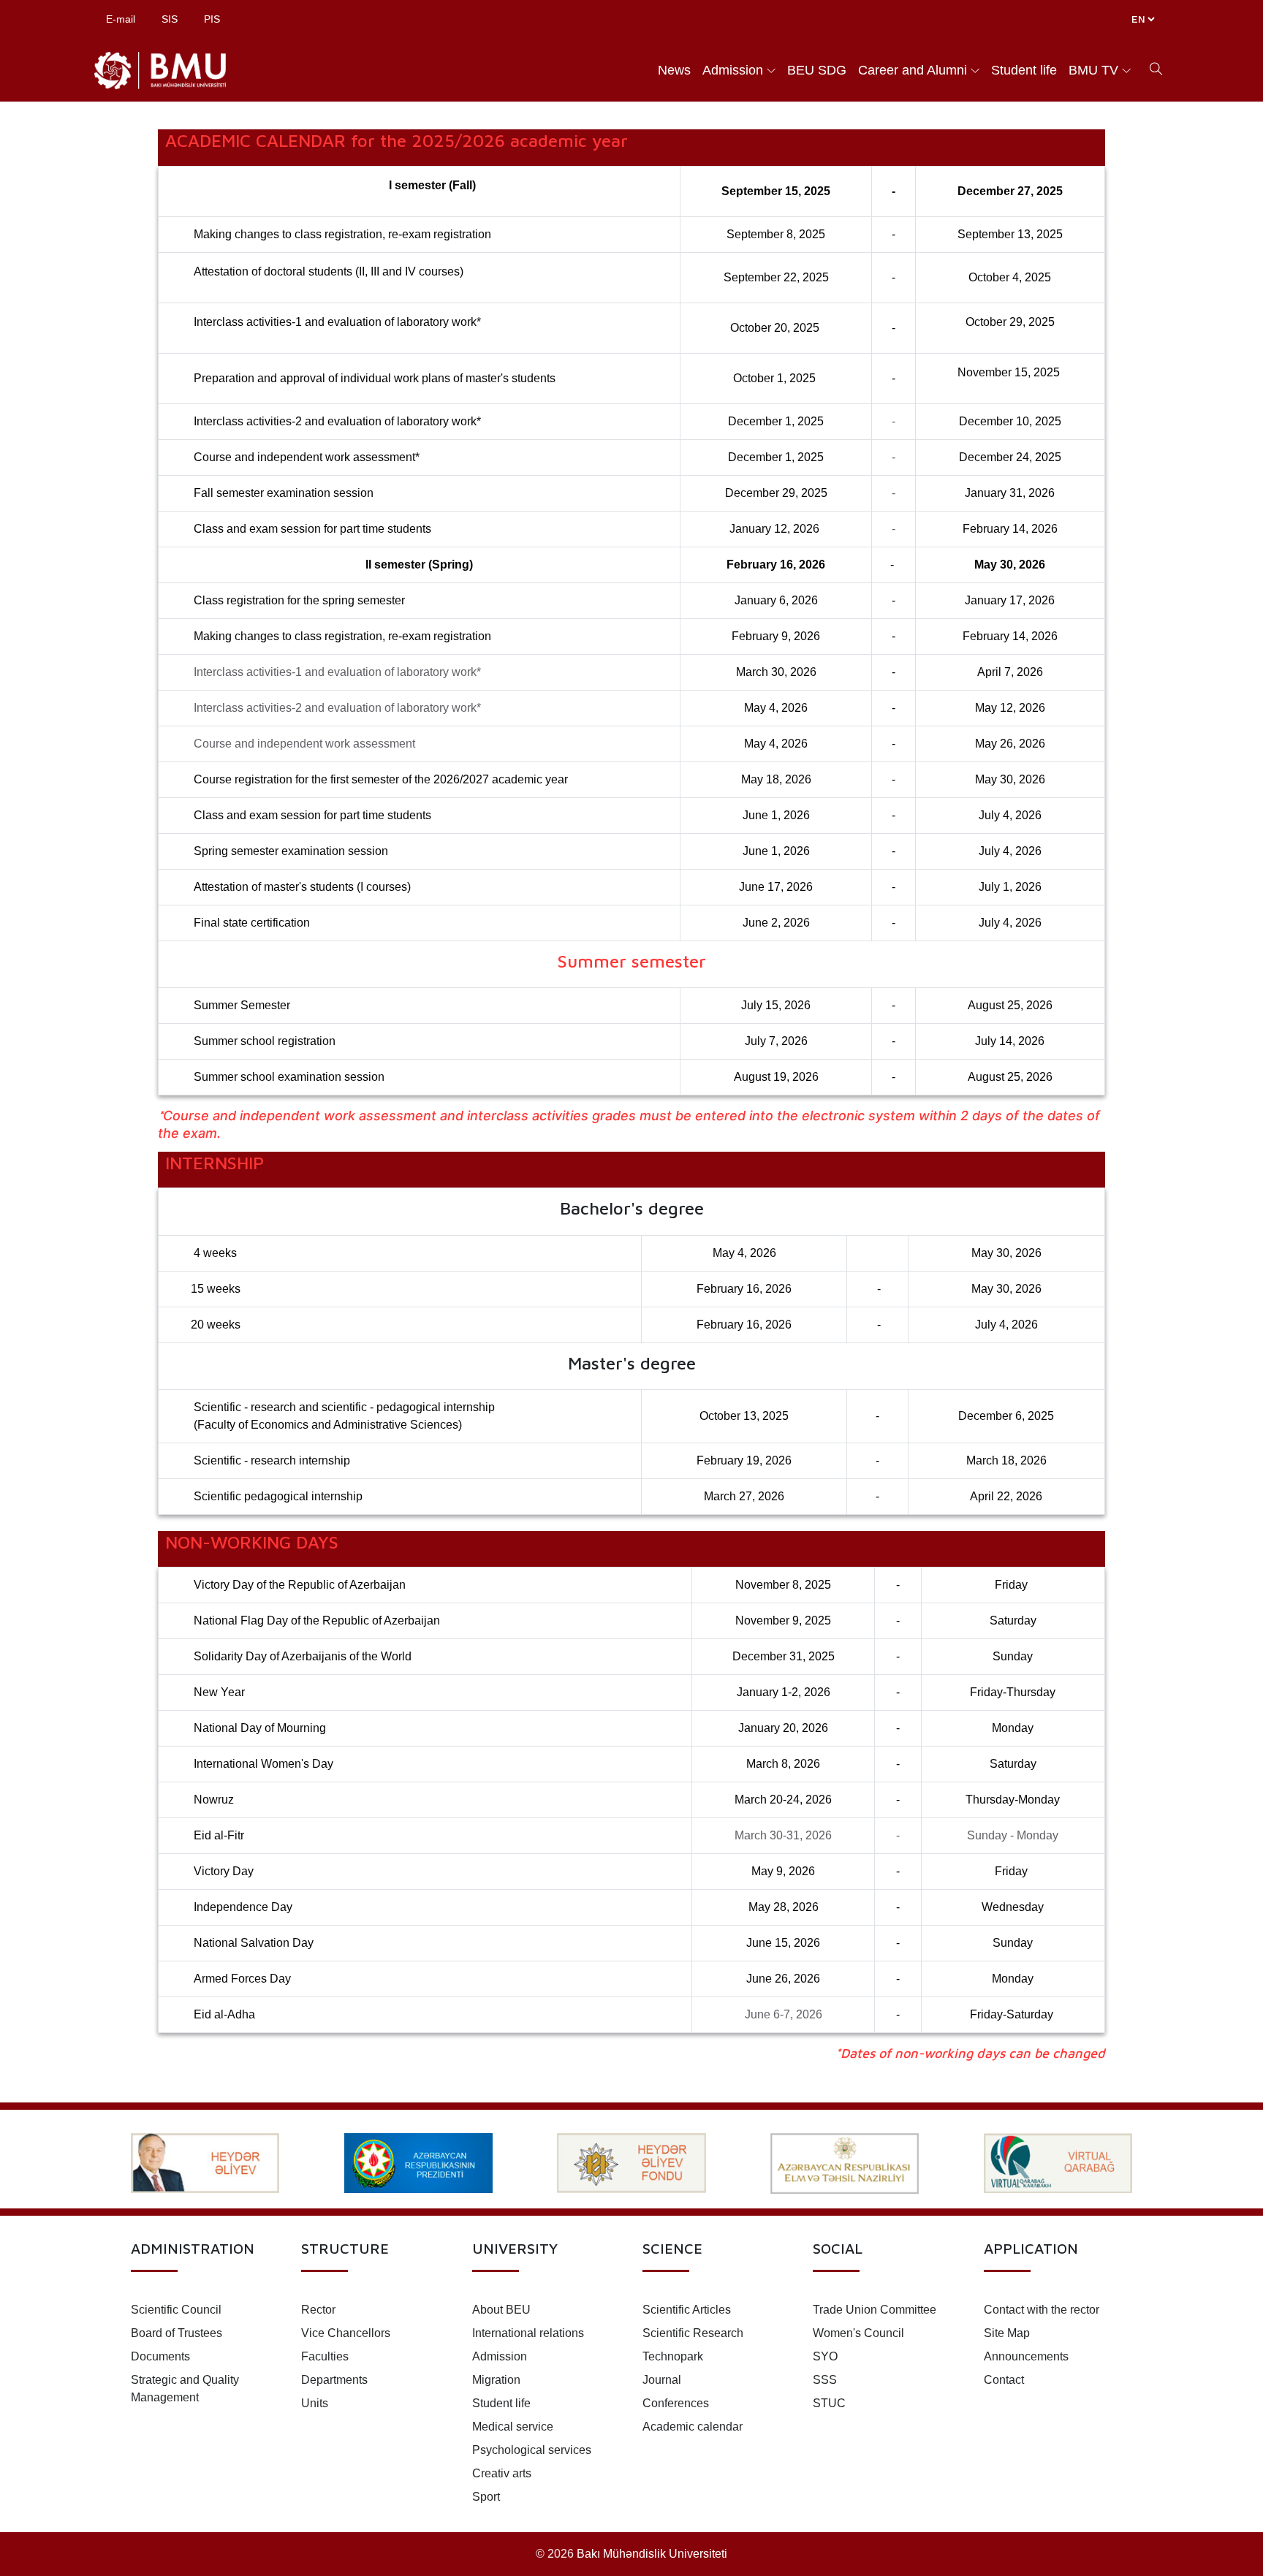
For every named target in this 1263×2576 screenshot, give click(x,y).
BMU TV (1093, 70)
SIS (170, 19)
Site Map (1007, 2333)
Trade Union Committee (875, 2310)
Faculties (325, 2356)
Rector (318, 2310)
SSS (825, 2380)
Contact (1004, 2380)
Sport (486, 2497)
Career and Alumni (913, 70)
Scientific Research (693, 2333)
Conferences (676, 2403)
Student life (1024, 70)
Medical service (513, 2427)
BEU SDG (817, 70)
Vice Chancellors (346, 2333)
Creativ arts (502, 2473)
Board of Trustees (177, 2333)
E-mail (121, 19)
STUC (829, 2403)
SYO (825, 2356)
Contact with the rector (1042, 2310)
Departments (334, 2380)
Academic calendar (693, 2427)
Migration (496, 2380)
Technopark (673, 2356)
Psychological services (532, 2450)
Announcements (1026, 2356)
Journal (662, 2380)
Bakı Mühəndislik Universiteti (652, 2554)
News (674, 70)
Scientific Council (176, 2310)
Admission (733, 70)
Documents (160, 2356)
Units (315, 2403)
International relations (528, 2333)
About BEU (501, 2310)
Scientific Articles (687, 2310)
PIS (212, 19)
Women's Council (858, 2333)
